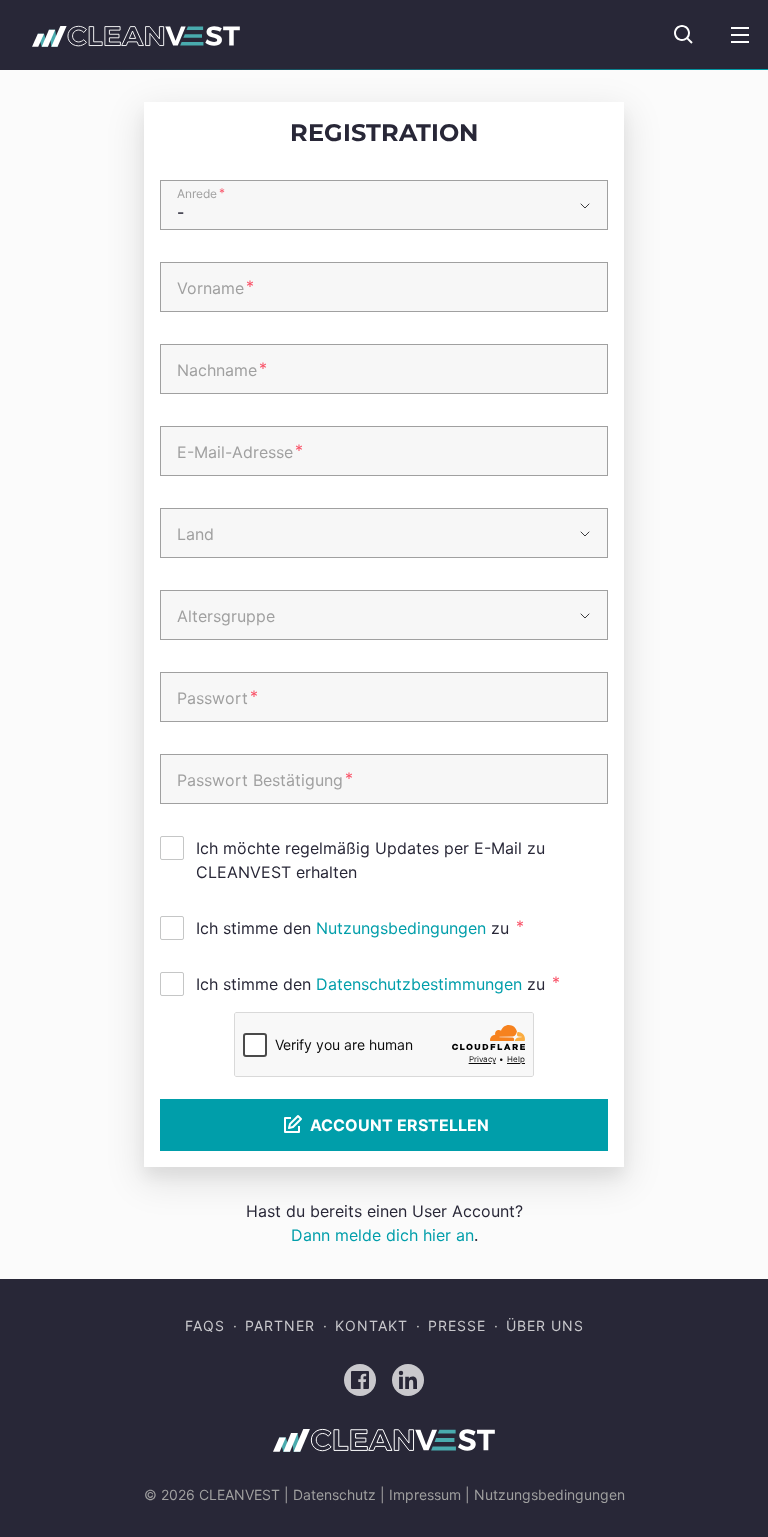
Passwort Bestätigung (265, 779)
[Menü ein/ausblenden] (740, 35)
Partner (280, 1325)
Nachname (222, 369)
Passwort (217, 697)
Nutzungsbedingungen (401, 928)
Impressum (425, 1494)
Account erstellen (399, 1125)
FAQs (205, 1325)
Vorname (215, 287)
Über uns (545, 1325)
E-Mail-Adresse (240, 451)
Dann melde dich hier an (382, 1235)
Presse (457, 1325)
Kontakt (371, 1325)
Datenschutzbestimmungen (419, 984)
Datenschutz (334, 1494)
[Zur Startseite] (136, 35)
